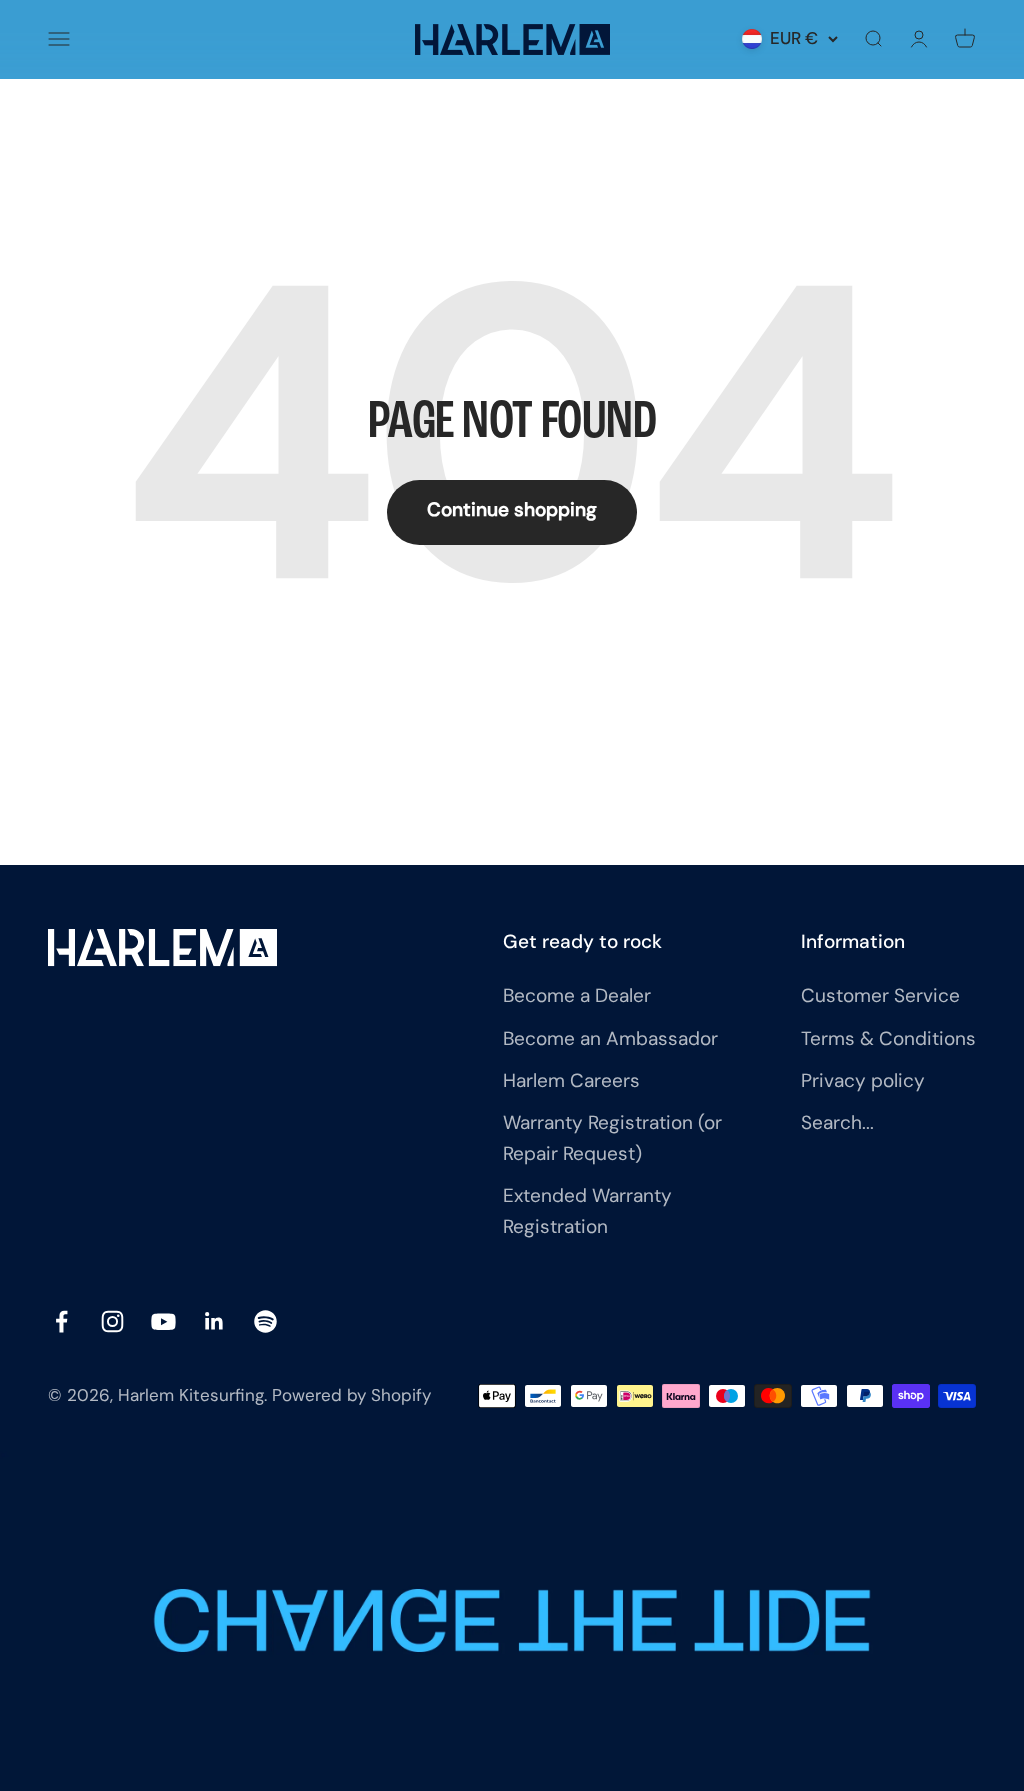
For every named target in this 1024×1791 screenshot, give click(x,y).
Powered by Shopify (351, 1396)
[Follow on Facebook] (61, 1321)
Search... (837, 1124)
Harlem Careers (571, 1082)
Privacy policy (863, 1082)
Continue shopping (512, 511)
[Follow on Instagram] (112, 1321)
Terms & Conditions (888, 1040)
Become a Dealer (577, 997)
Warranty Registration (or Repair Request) (612, 1139)
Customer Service (880, 997)
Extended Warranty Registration (587, 1212)
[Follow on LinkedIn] (214, 1321)
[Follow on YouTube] (163, 1321)
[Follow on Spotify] (265, 1321)
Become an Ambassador (610, 1040)
